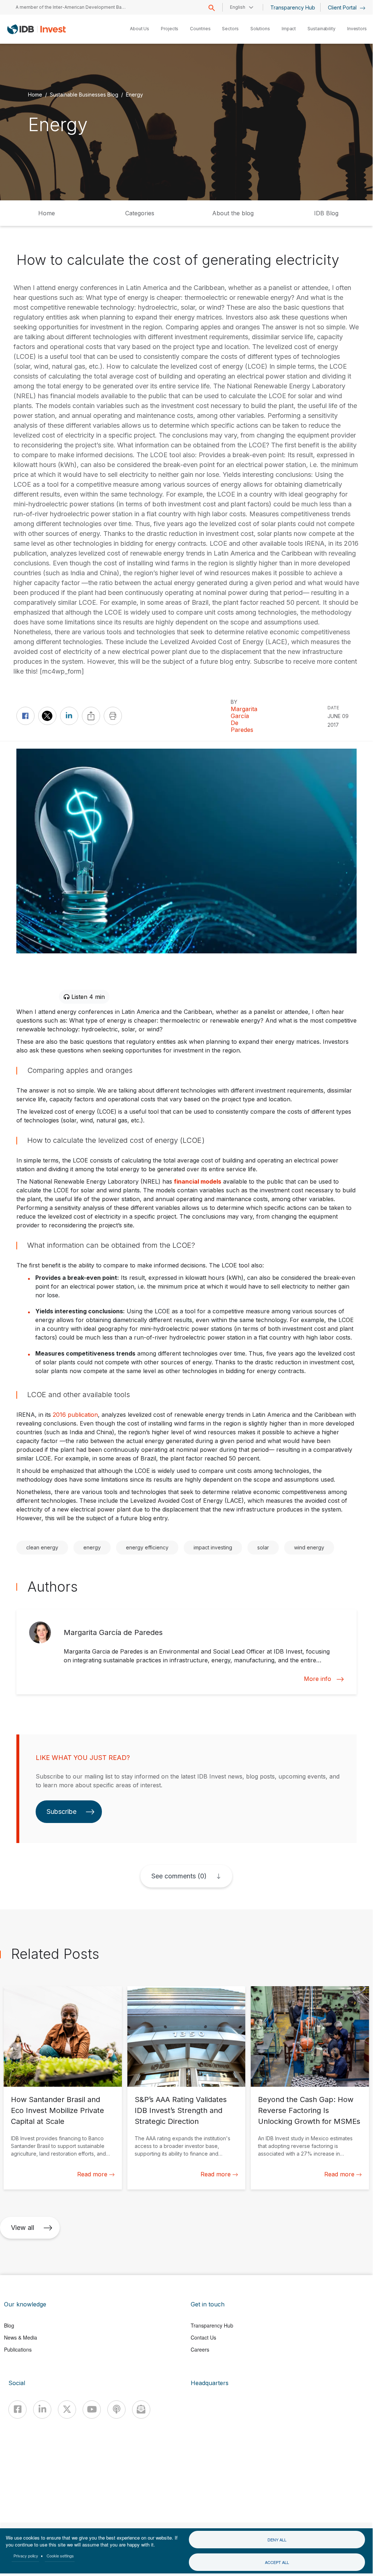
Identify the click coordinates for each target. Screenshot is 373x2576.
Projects (170, 29)
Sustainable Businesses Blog (84, 94)
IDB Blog (326, 213)
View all (23, 2228)
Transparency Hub (293, 7)
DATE (333, 708)
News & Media (21, 2337)
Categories (140, 213)
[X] (67, 2410)
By (234, 702)
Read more (92, 2174)
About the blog (233, 213)
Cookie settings (60, 2556)
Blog (9, 2325)
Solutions (260, 29)
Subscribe (61, 1812)
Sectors (230, 29)
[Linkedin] (42, 2410)
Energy (134, 94)
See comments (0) (179, 1876)
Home (35, 94)
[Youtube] (92, 2410)
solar (263, 1547)
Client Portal (343, 7)
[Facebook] (17, 2410)
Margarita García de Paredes (244, 720)
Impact (289, 29)
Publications (18, 2349)
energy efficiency (147, 1547)
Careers (200, 2349)
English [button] (238, 7)
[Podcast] (116, 2410)
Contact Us (203, 2337)
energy (92, 1547)
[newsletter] (141, 2410)
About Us (140, 29)
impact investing (213, 1547)
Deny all (277, 2540)
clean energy (42, 1547)
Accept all (277, 2562)
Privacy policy (26, 2556)
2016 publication (75, 1415)
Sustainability (322, 29)
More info (318, 1679)
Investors (357, 29)
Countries (200, 29)
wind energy (309, 1547)
